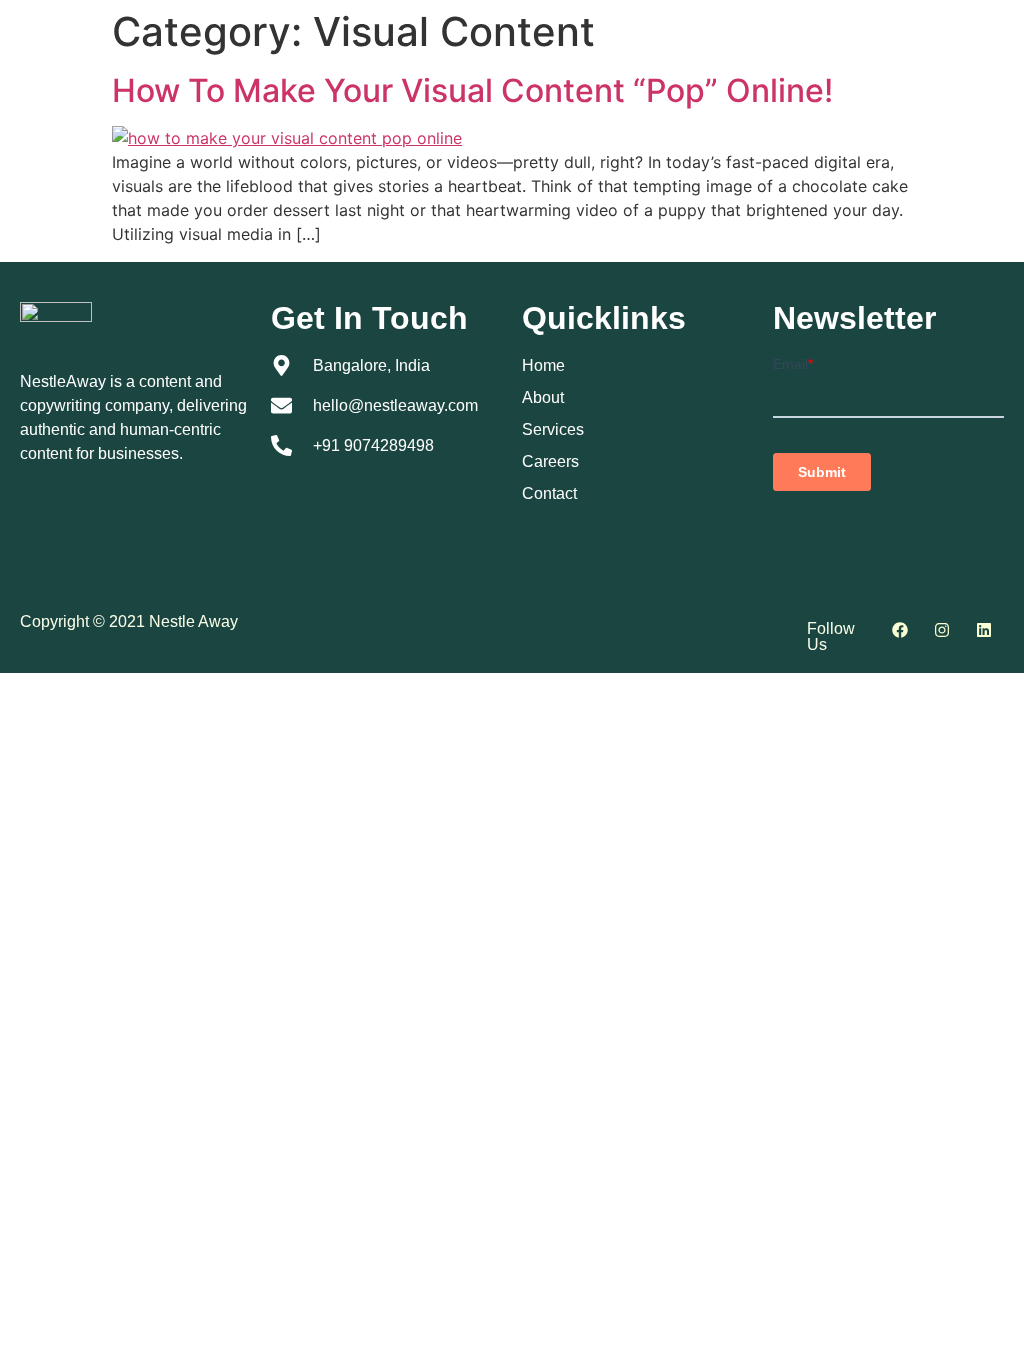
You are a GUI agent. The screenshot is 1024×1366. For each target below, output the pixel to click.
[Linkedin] (984, 630)
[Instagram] (942, 630)
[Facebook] (900, 630)
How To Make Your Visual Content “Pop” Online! (472, 90)
